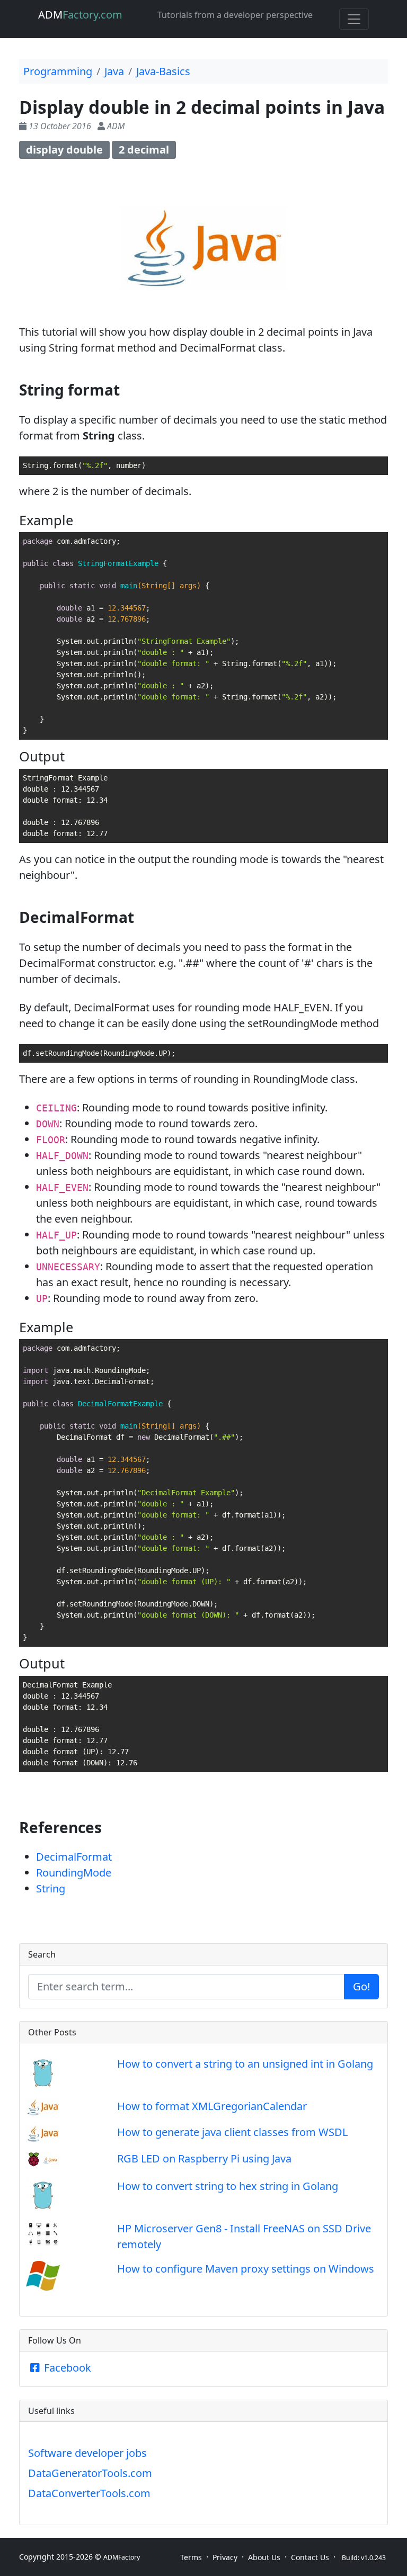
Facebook (66, 2368)
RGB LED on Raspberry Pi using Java (204, 2158)
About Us (264, 2557)
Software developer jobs (87, 2453)
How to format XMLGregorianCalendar (212, 2106)
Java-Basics (163, 71)
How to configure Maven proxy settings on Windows (246, 2269)
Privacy (225, 2557)
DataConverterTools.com (89, 2493)
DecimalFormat (74, 1857)
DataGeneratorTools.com (90, 2473)
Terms (191, 2557)
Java (114, 71)
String (51, 1888)
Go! (361, 1986)
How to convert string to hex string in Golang (228, 2186)
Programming (58, 71)
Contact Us (310, 2557)
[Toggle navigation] (354, 19)
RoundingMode (74, 1873)
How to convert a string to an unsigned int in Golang (245, 2064)
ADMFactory (122, 2557)
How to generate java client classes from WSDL (232, 2132)
